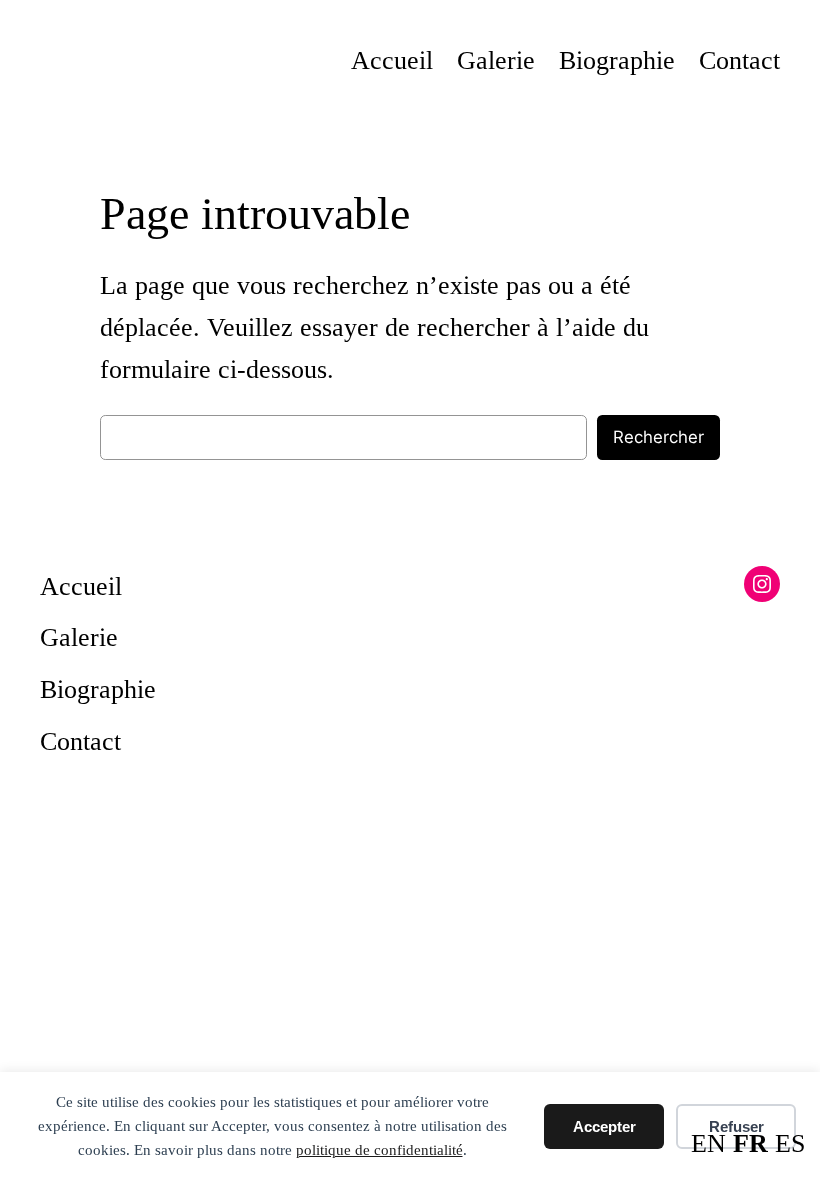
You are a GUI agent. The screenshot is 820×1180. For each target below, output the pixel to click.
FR (750, 1143)
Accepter (604, 1126)
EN (708, 1143)
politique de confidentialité (379, 1150)
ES (790, 1143)
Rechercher (658, 437)
